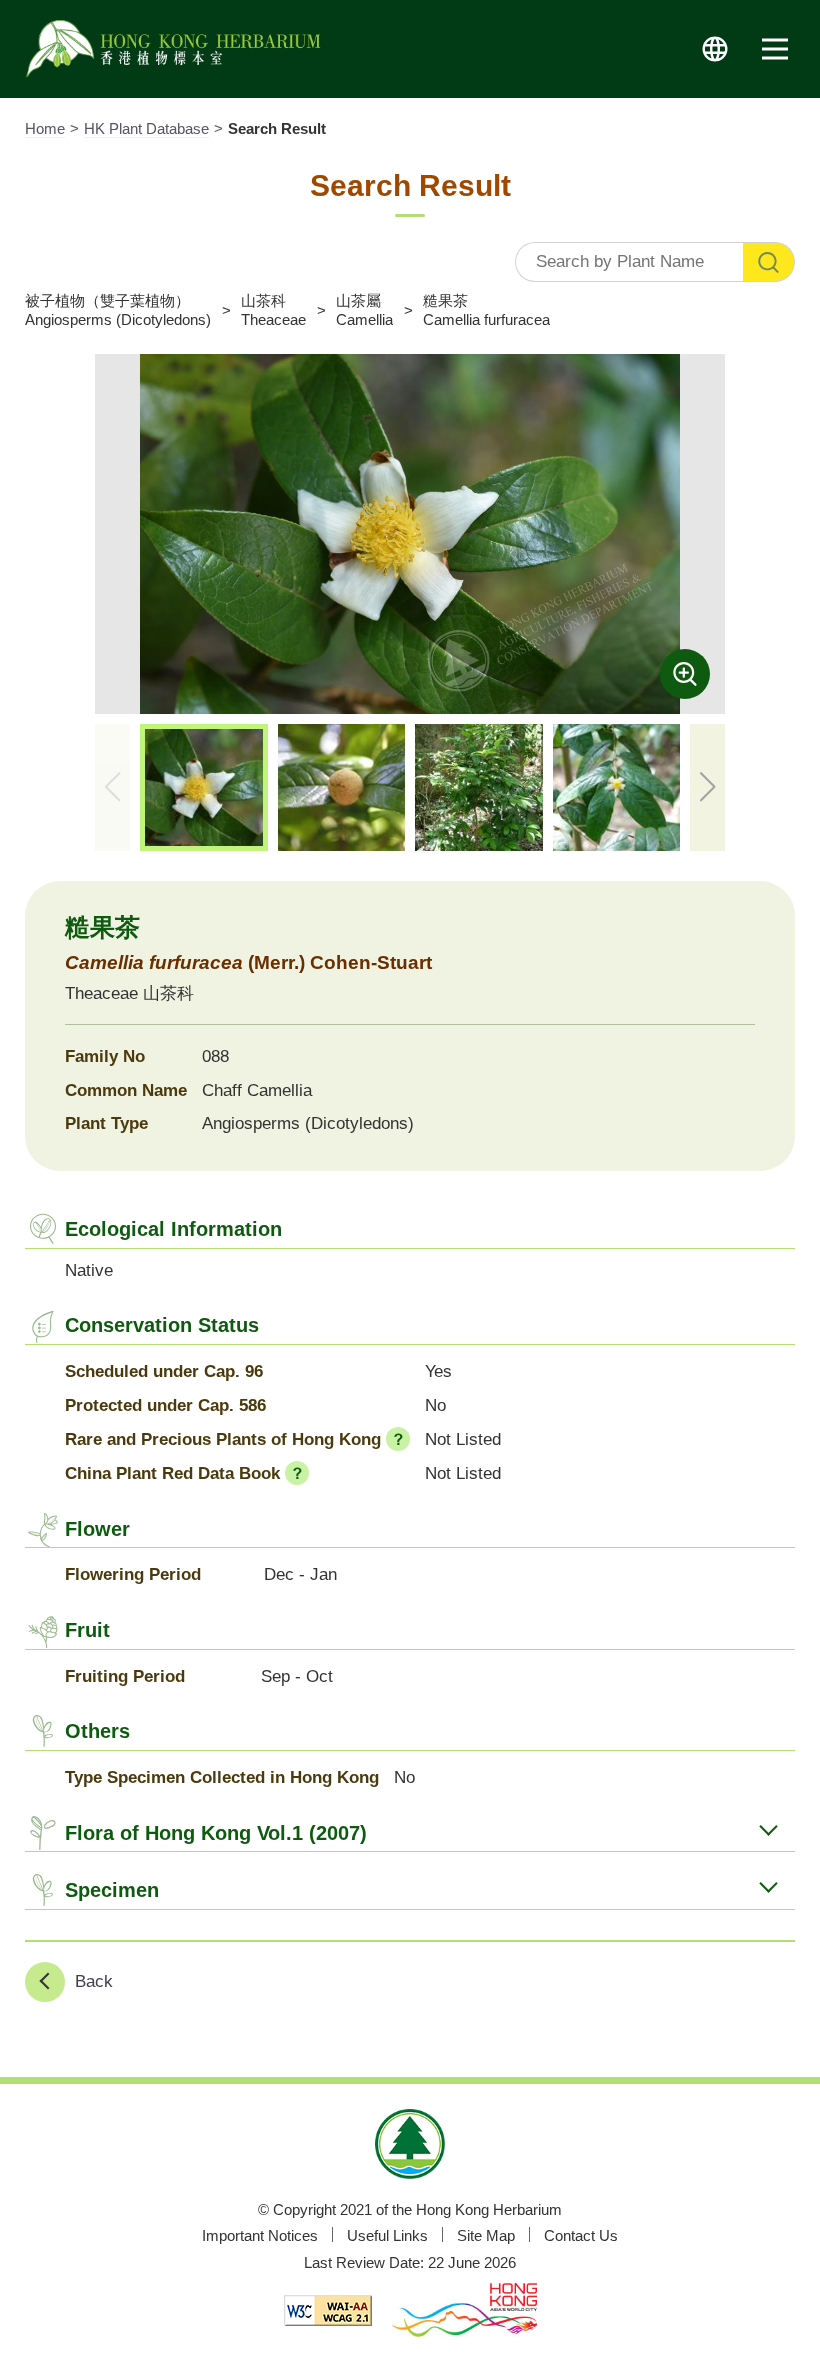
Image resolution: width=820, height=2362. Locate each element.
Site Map (486, 2235)
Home (45, 128)
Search (769, 262)
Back (94, 1981)
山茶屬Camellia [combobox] (364, 309)
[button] (707, 788)
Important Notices (260, 2235)
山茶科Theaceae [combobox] (273, 309)
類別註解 (398, 1439)
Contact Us (581, 2235)
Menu (775, 48)
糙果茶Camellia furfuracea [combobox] (486, 309)
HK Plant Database (146, 128)
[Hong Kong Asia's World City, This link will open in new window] (464, 2312)
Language (715, 49)
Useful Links (387, 2235)
